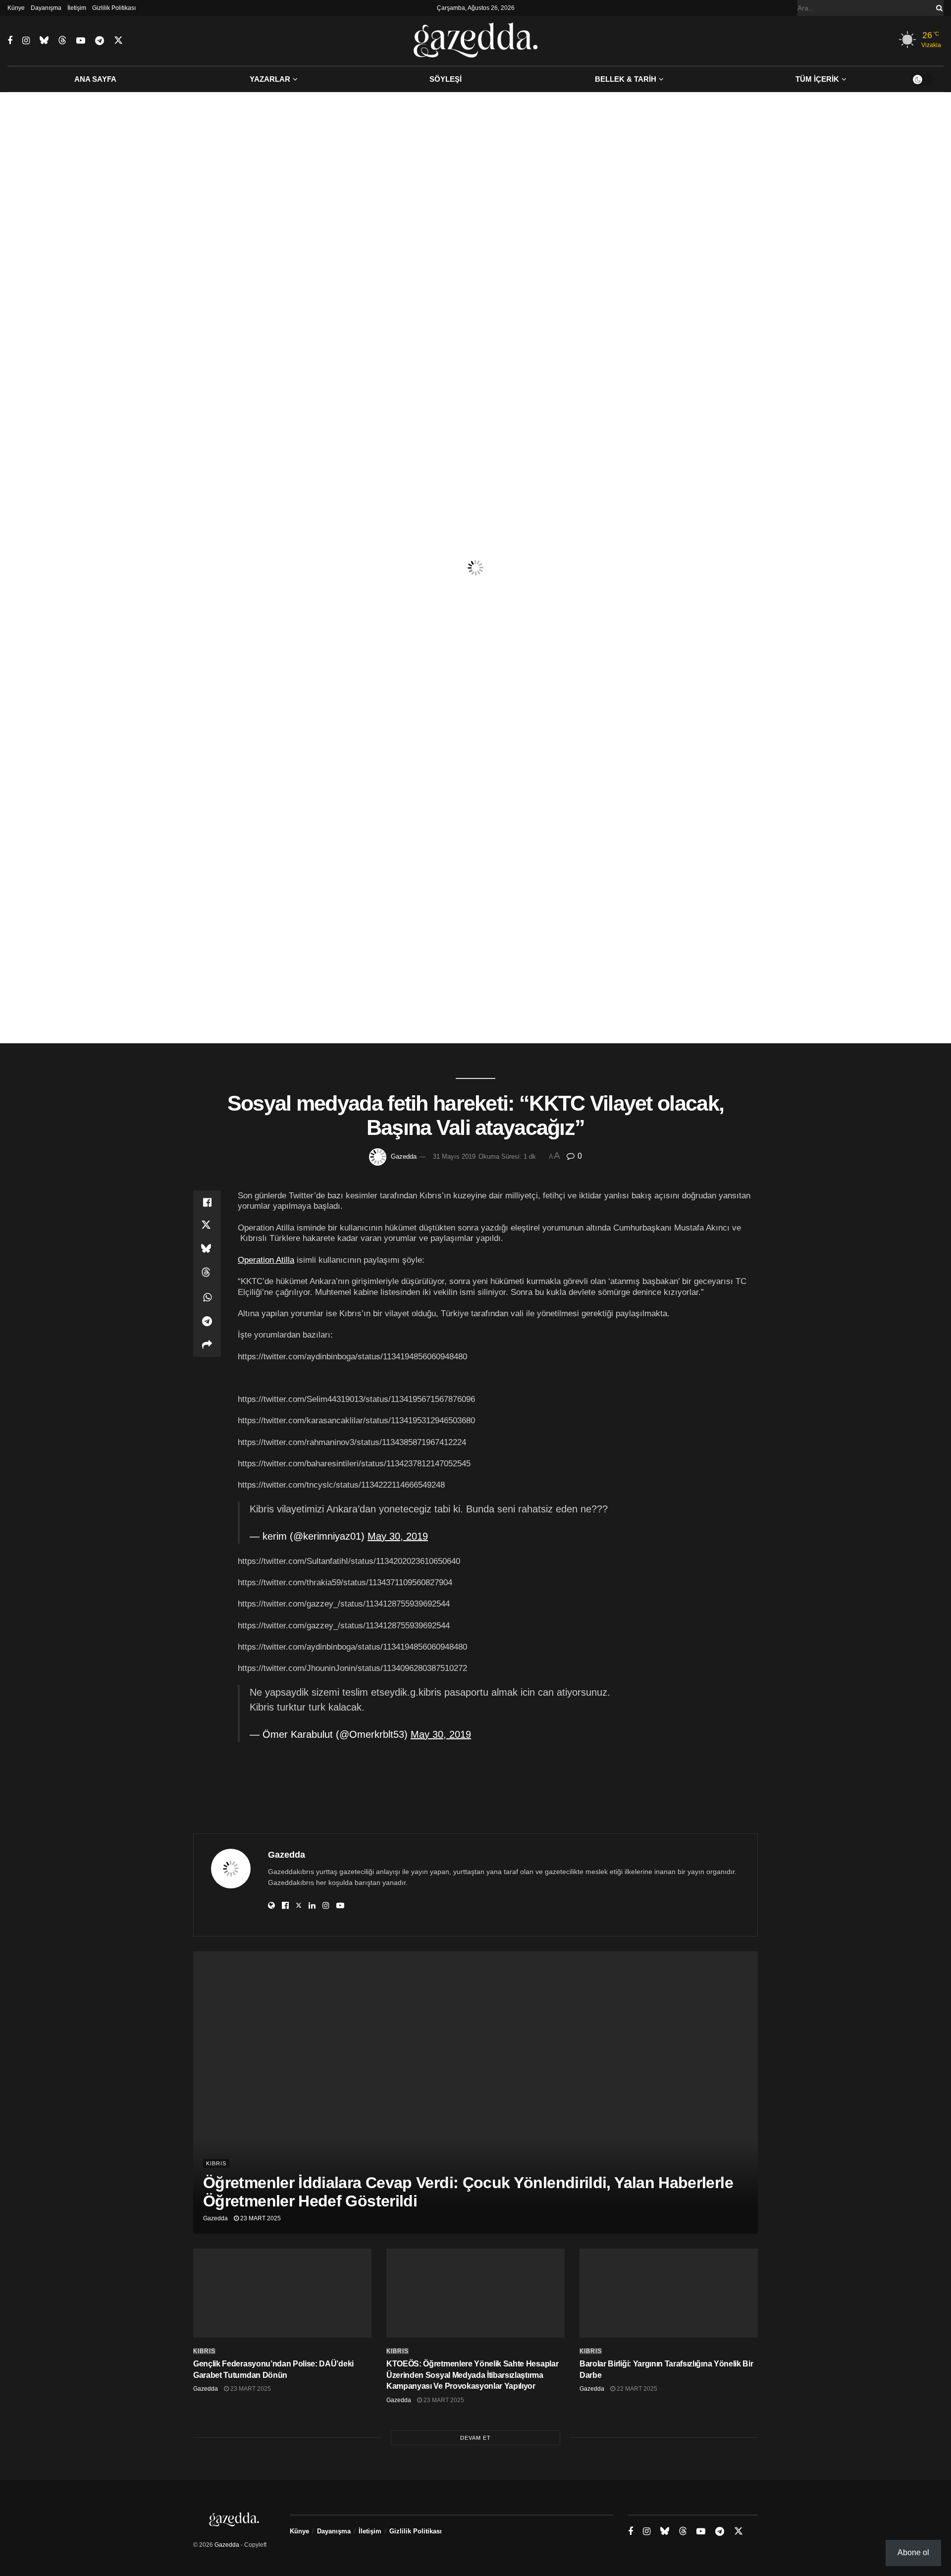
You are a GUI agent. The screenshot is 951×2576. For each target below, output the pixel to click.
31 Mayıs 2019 (454, 1156)
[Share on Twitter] (207, 1226)
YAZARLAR (270, 79)
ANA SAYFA (95, 79)
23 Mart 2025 (260, 2218)
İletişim (77, 8)
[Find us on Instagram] (26, 41)
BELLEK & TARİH (626, 79)
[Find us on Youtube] (81, 41)
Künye (16, 8)
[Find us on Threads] (62, 41)
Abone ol (913, 2552)
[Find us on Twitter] (118, 41)
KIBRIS (216, 2163)
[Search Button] (938, 8)
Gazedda (404, 1156)
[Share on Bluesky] (207, 1250)
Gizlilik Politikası (114, 8)
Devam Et (475, 2438)
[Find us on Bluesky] (44, 41)
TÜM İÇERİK (817, 79)
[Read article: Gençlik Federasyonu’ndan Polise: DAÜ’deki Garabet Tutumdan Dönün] (282, 2293)
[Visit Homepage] (476, 41)
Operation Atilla (266, 1260)
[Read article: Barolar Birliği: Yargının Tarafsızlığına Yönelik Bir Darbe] (669, 2293)
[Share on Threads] (207, 1274)
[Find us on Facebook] (10, 41)
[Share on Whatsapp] (207, 1297)
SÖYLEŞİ (446, 79)
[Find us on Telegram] (100, 41)
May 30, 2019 (398, 1536)
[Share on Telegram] (207, 1321)
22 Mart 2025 (636, 2389)
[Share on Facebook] (207, 1202)
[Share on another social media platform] (207, 1345)
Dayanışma (46, 8)
